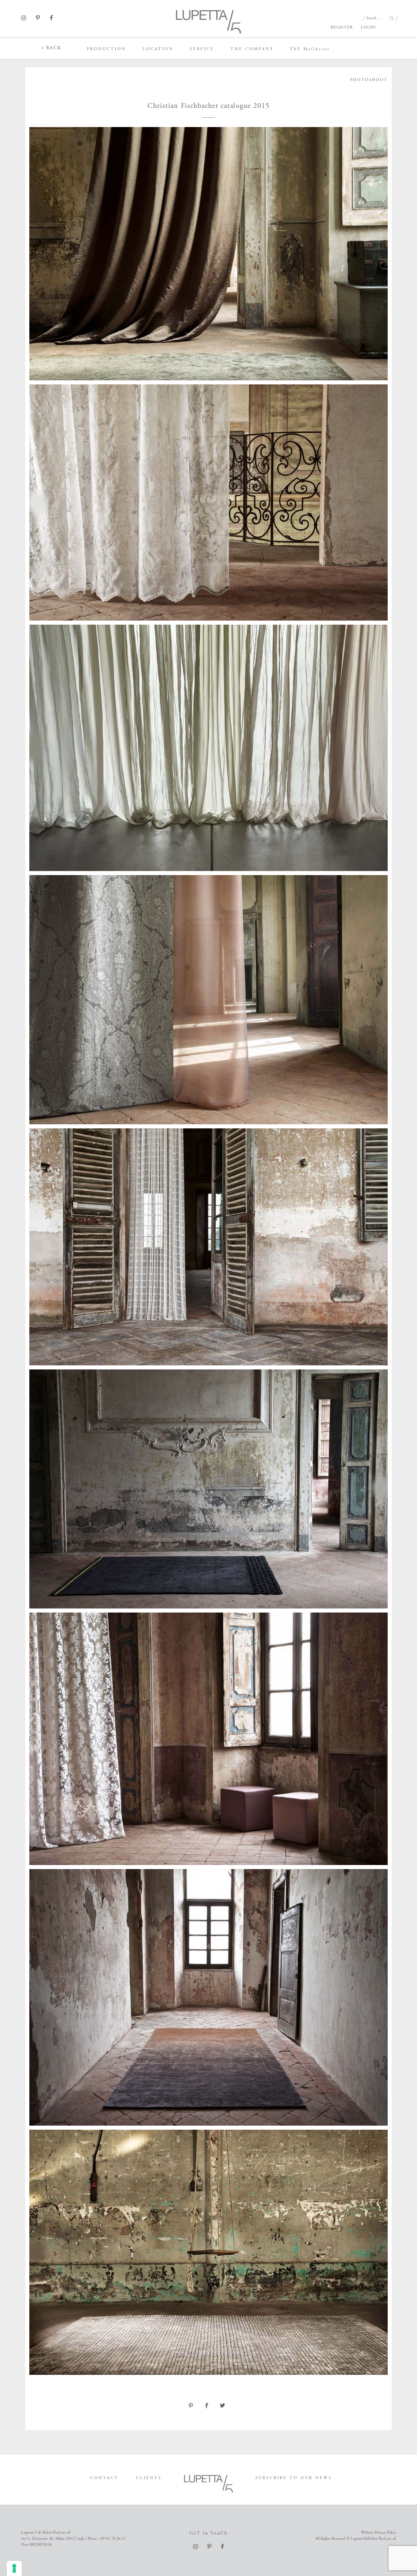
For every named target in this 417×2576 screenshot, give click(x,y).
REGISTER (342, 27)
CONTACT (104, 2478)
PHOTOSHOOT (369, 80)
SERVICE (202, 49)
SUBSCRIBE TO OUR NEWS (294, 2478)
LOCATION (158, 49)
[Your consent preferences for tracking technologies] (14, 2568)
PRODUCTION (106, 49)
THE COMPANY (252, 49)
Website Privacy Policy (378, 2533)
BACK (53, 48)
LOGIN (368, 27)
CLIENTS (149, 2478)
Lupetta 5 (13, 47)
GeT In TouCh (208, 2533)
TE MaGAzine (310, 49)
